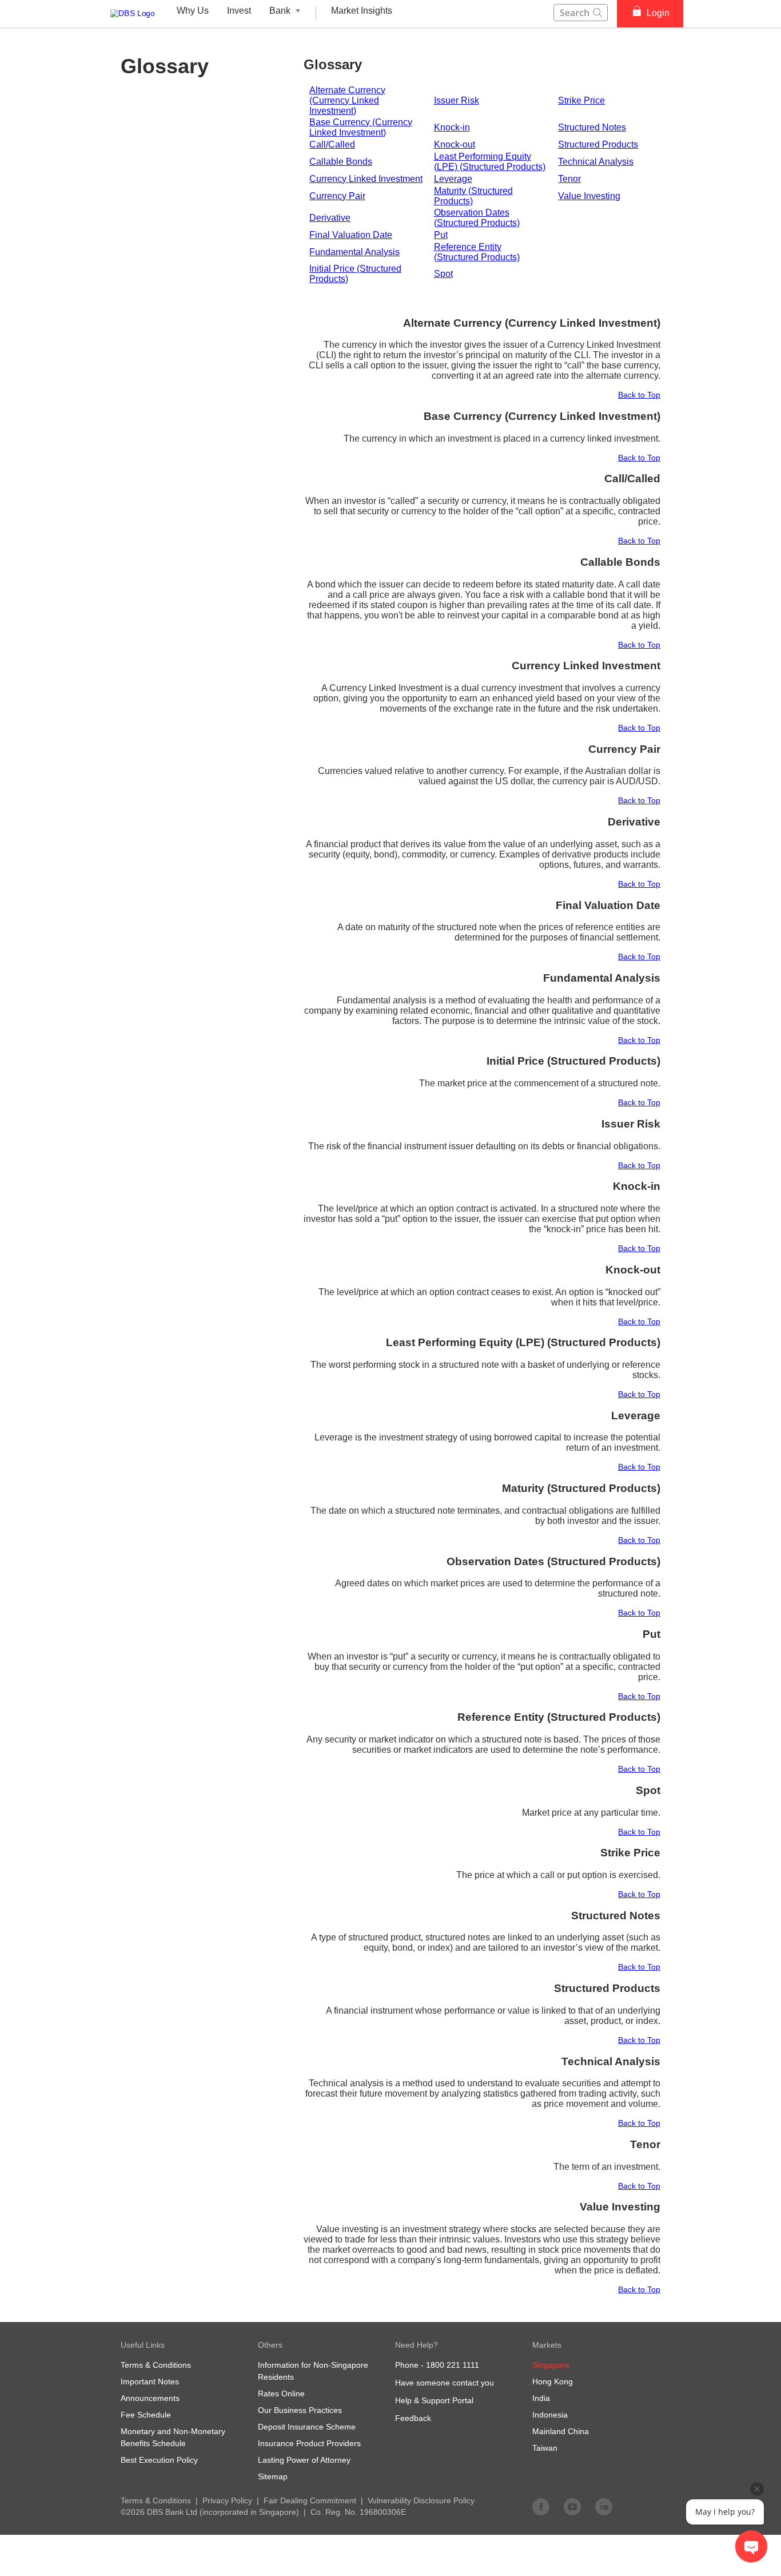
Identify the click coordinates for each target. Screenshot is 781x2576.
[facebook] (541, 2506)
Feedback (413, 2418)
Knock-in (452, 127)
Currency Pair (337, 196)
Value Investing (589, 196)
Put (441, 235)
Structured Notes (592, 127)
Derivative (330, 218)
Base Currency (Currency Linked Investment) (361, 127)
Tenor (569, 179)
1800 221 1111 (453, 2365)
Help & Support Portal (434, 2400)
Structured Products (598, 144)
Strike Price (581, 100)
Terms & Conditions (156, 2500)
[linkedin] (604, 2506)
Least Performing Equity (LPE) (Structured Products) (490, 162)
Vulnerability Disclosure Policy (421, 2500)
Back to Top (639, 395)
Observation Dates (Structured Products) (477, 218)
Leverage (453, 179)
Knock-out (455, 144)
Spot (443, 274)
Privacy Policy (227, 2500)
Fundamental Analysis (354, 252)
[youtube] (572, 2506)
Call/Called (332, 144)
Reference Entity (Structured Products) (477, 252)
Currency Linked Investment (366, 179)
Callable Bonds (341, 162)
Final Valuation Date (351, 235)
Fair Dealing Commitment (310, 2500)
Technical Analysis (596, 162)
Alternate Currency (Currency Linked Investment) (347, 100)
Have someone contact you (445, 2383)
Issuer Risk (457, 100)
